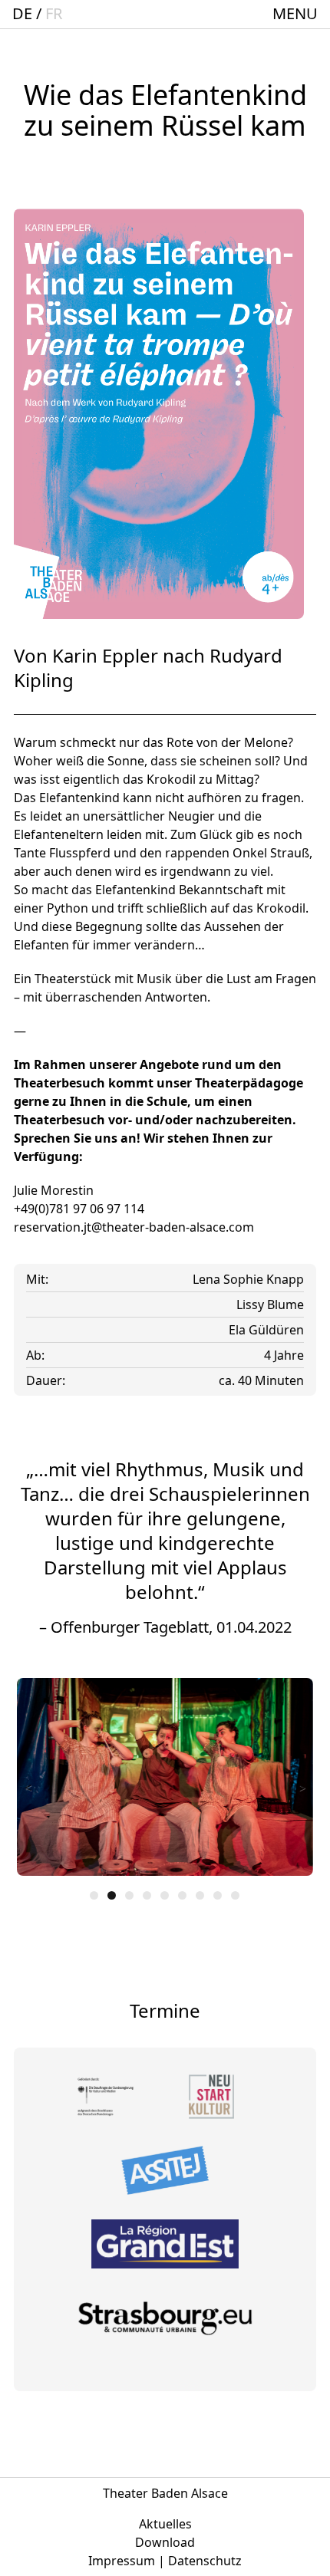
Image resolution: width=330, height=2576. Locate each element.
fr (54, 13)
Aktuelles (165, 2524)
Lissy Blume (270, 1304)
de (22, 13)
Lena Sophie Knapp (248, 1279)
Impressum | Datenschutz (165, 2561)
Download (165, 2542)
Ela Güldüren (266, 1330)
